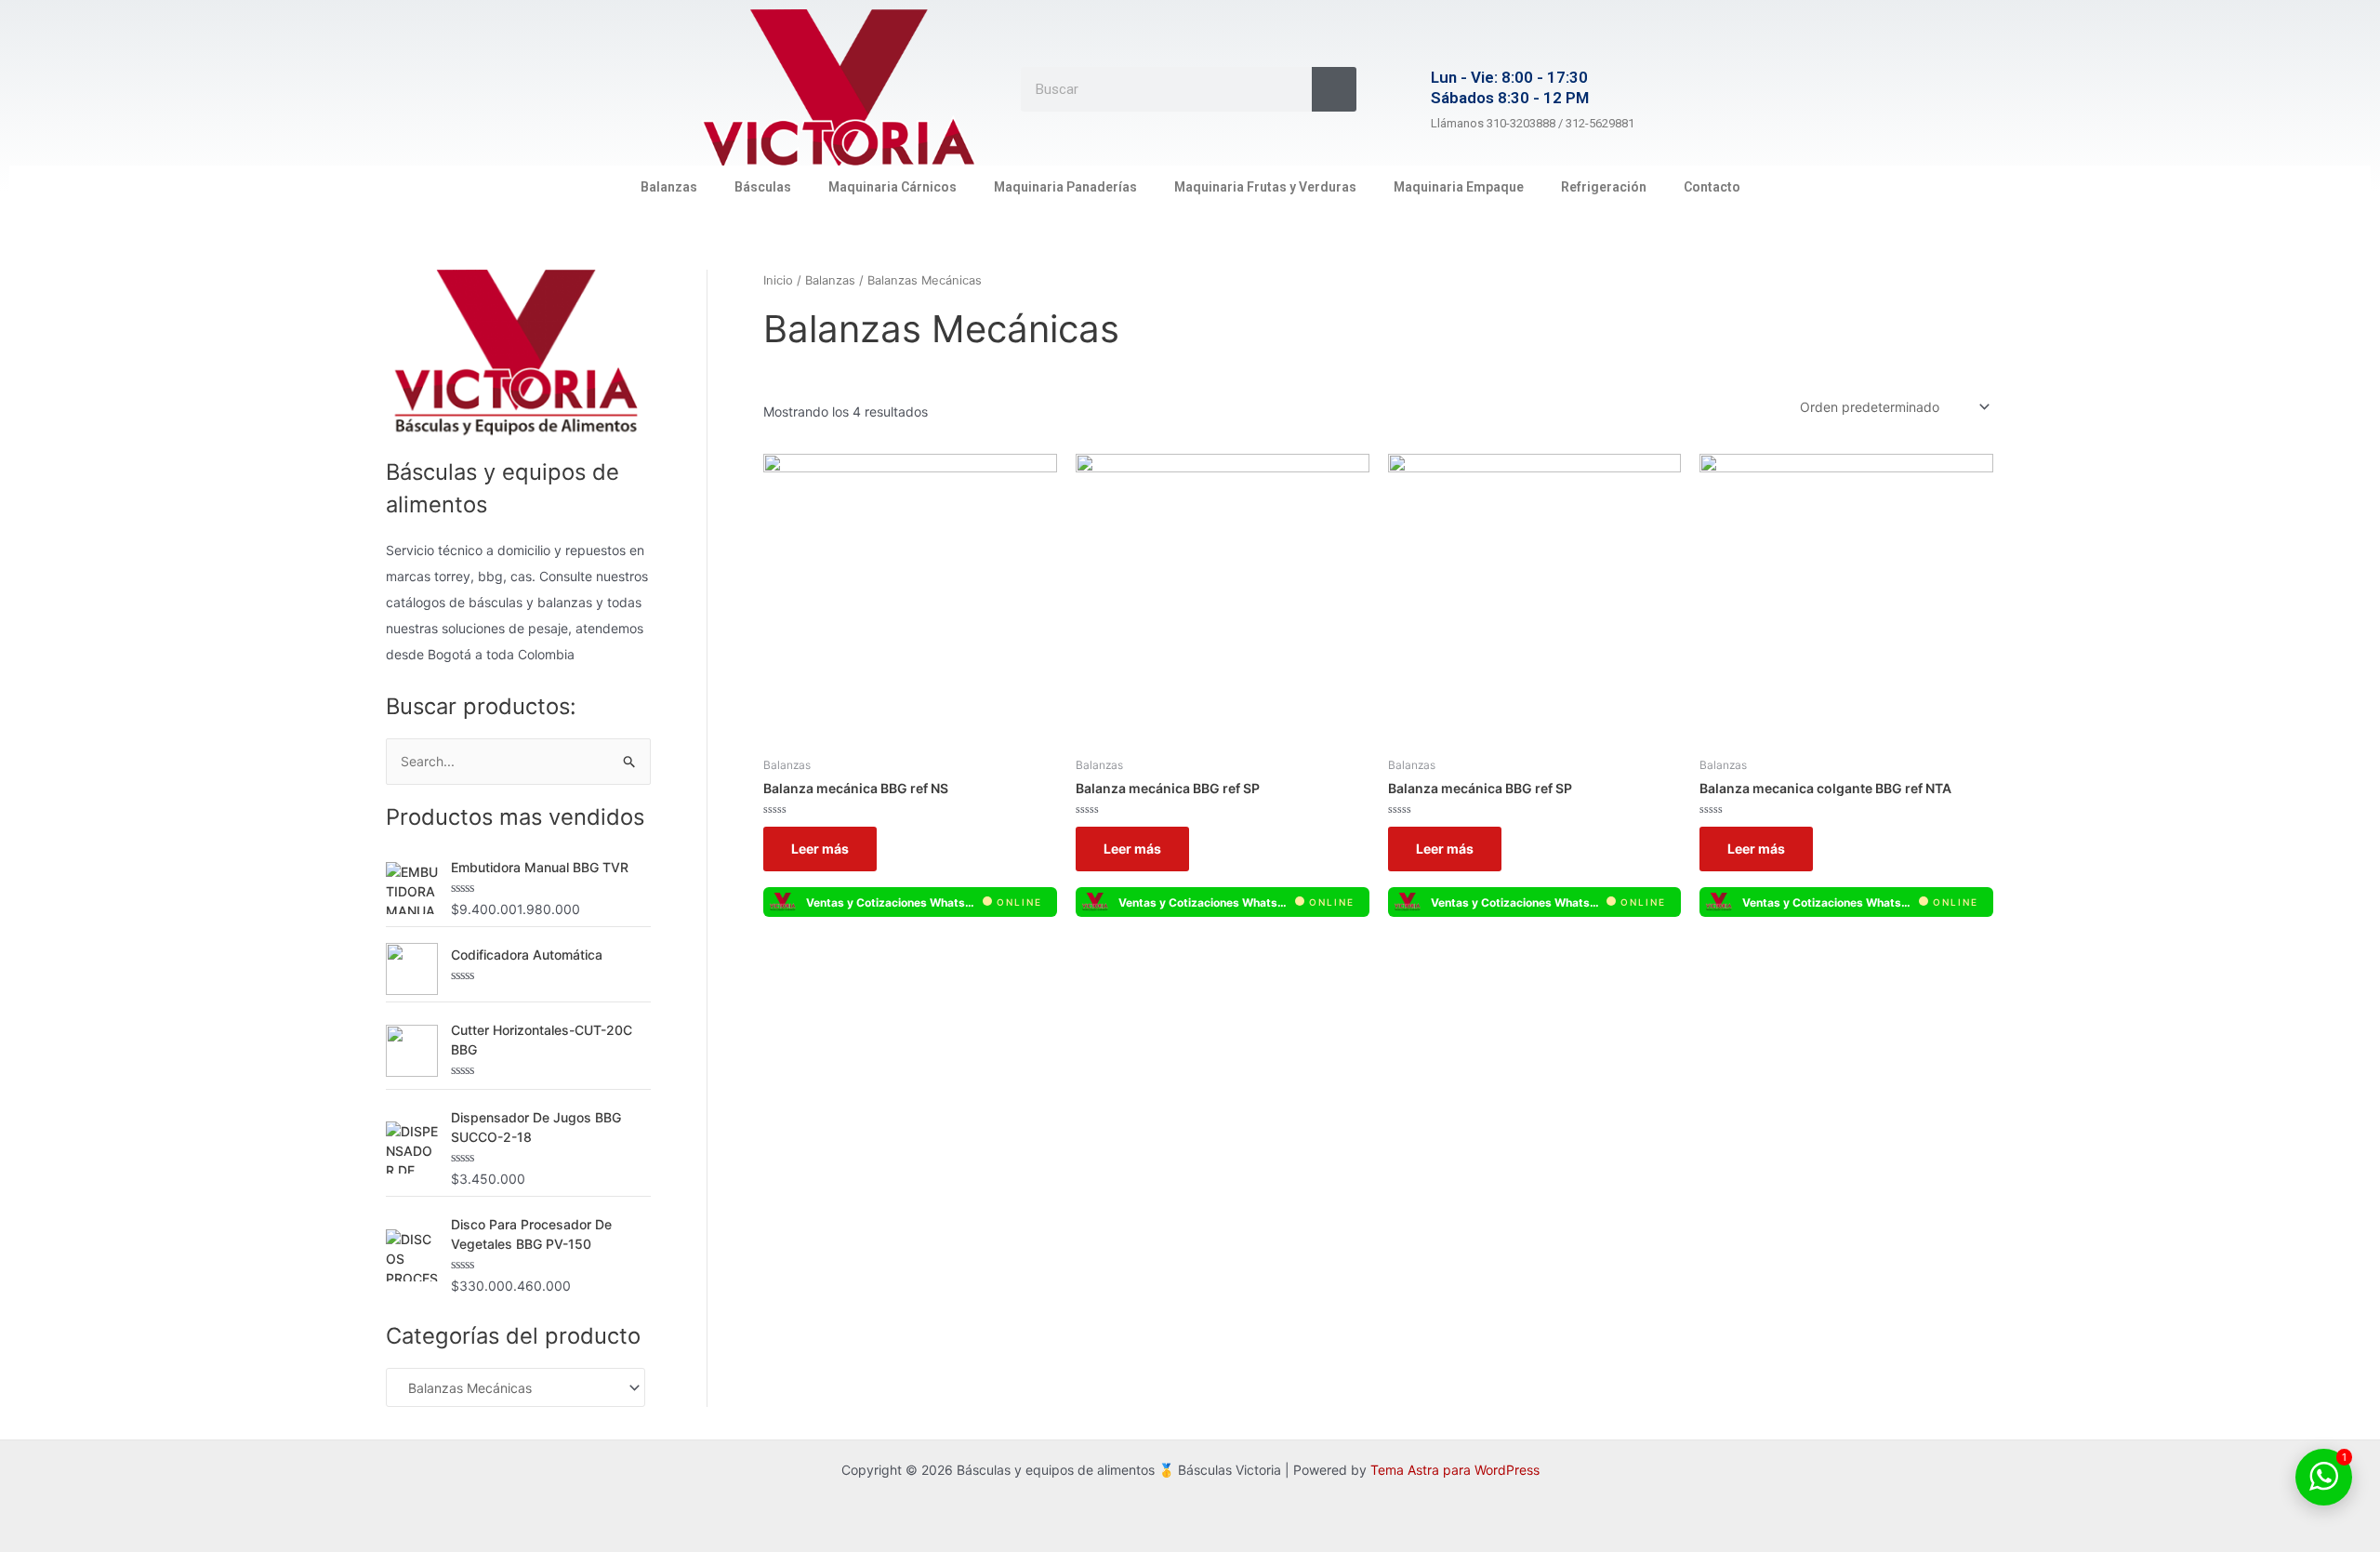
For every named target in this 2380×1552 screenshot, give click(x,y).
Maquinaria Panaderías (1065, 187)
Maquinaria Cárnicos (892, 187)
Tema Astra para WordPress (1455, 1470)
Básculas (763, 187)
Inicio (778, 280)
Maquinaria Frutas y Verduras (1265, 187)
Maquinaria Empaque (1459, 187)
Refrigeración (1604, 187)
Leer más (820, 849)
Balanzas (669, 187)
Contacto (1712, 187)
